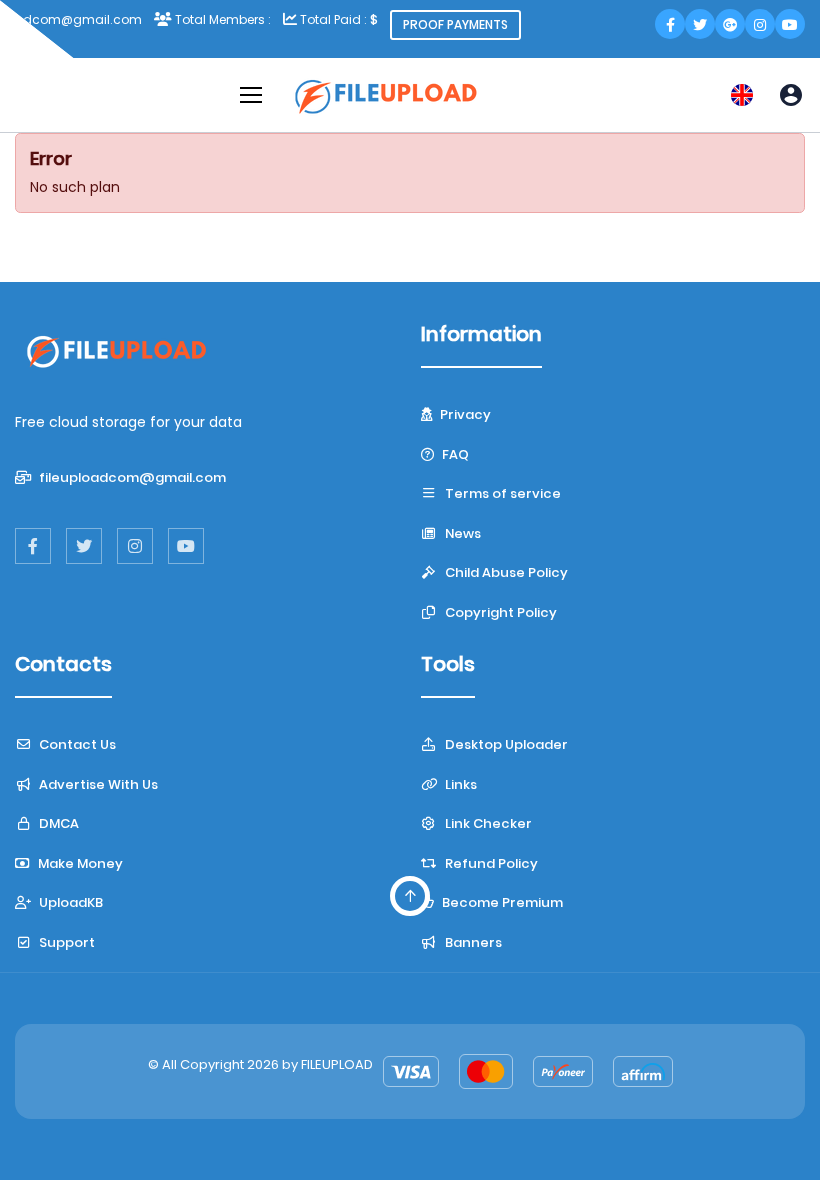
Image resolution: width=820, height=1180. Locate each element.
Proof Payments (455, 24)
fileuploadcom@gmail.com (131, 477)
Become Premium (501, 902)
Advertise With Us (97, 784)
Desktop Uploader (505, 744)
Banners (472, 942)
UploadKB (69, 902)
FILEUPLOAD (337, 1064)
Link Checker (487, 823)
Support (65, 942)
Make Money (79, 863)
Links (459, 784)
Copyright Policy (499, 612)
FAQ (454, 454)
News (461, 533)
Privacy (464, 414)
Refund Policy (490, 863)
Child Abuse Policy (505, 572)
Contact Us (76, 744)
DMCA (57, 823)
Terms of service (501, 493)
